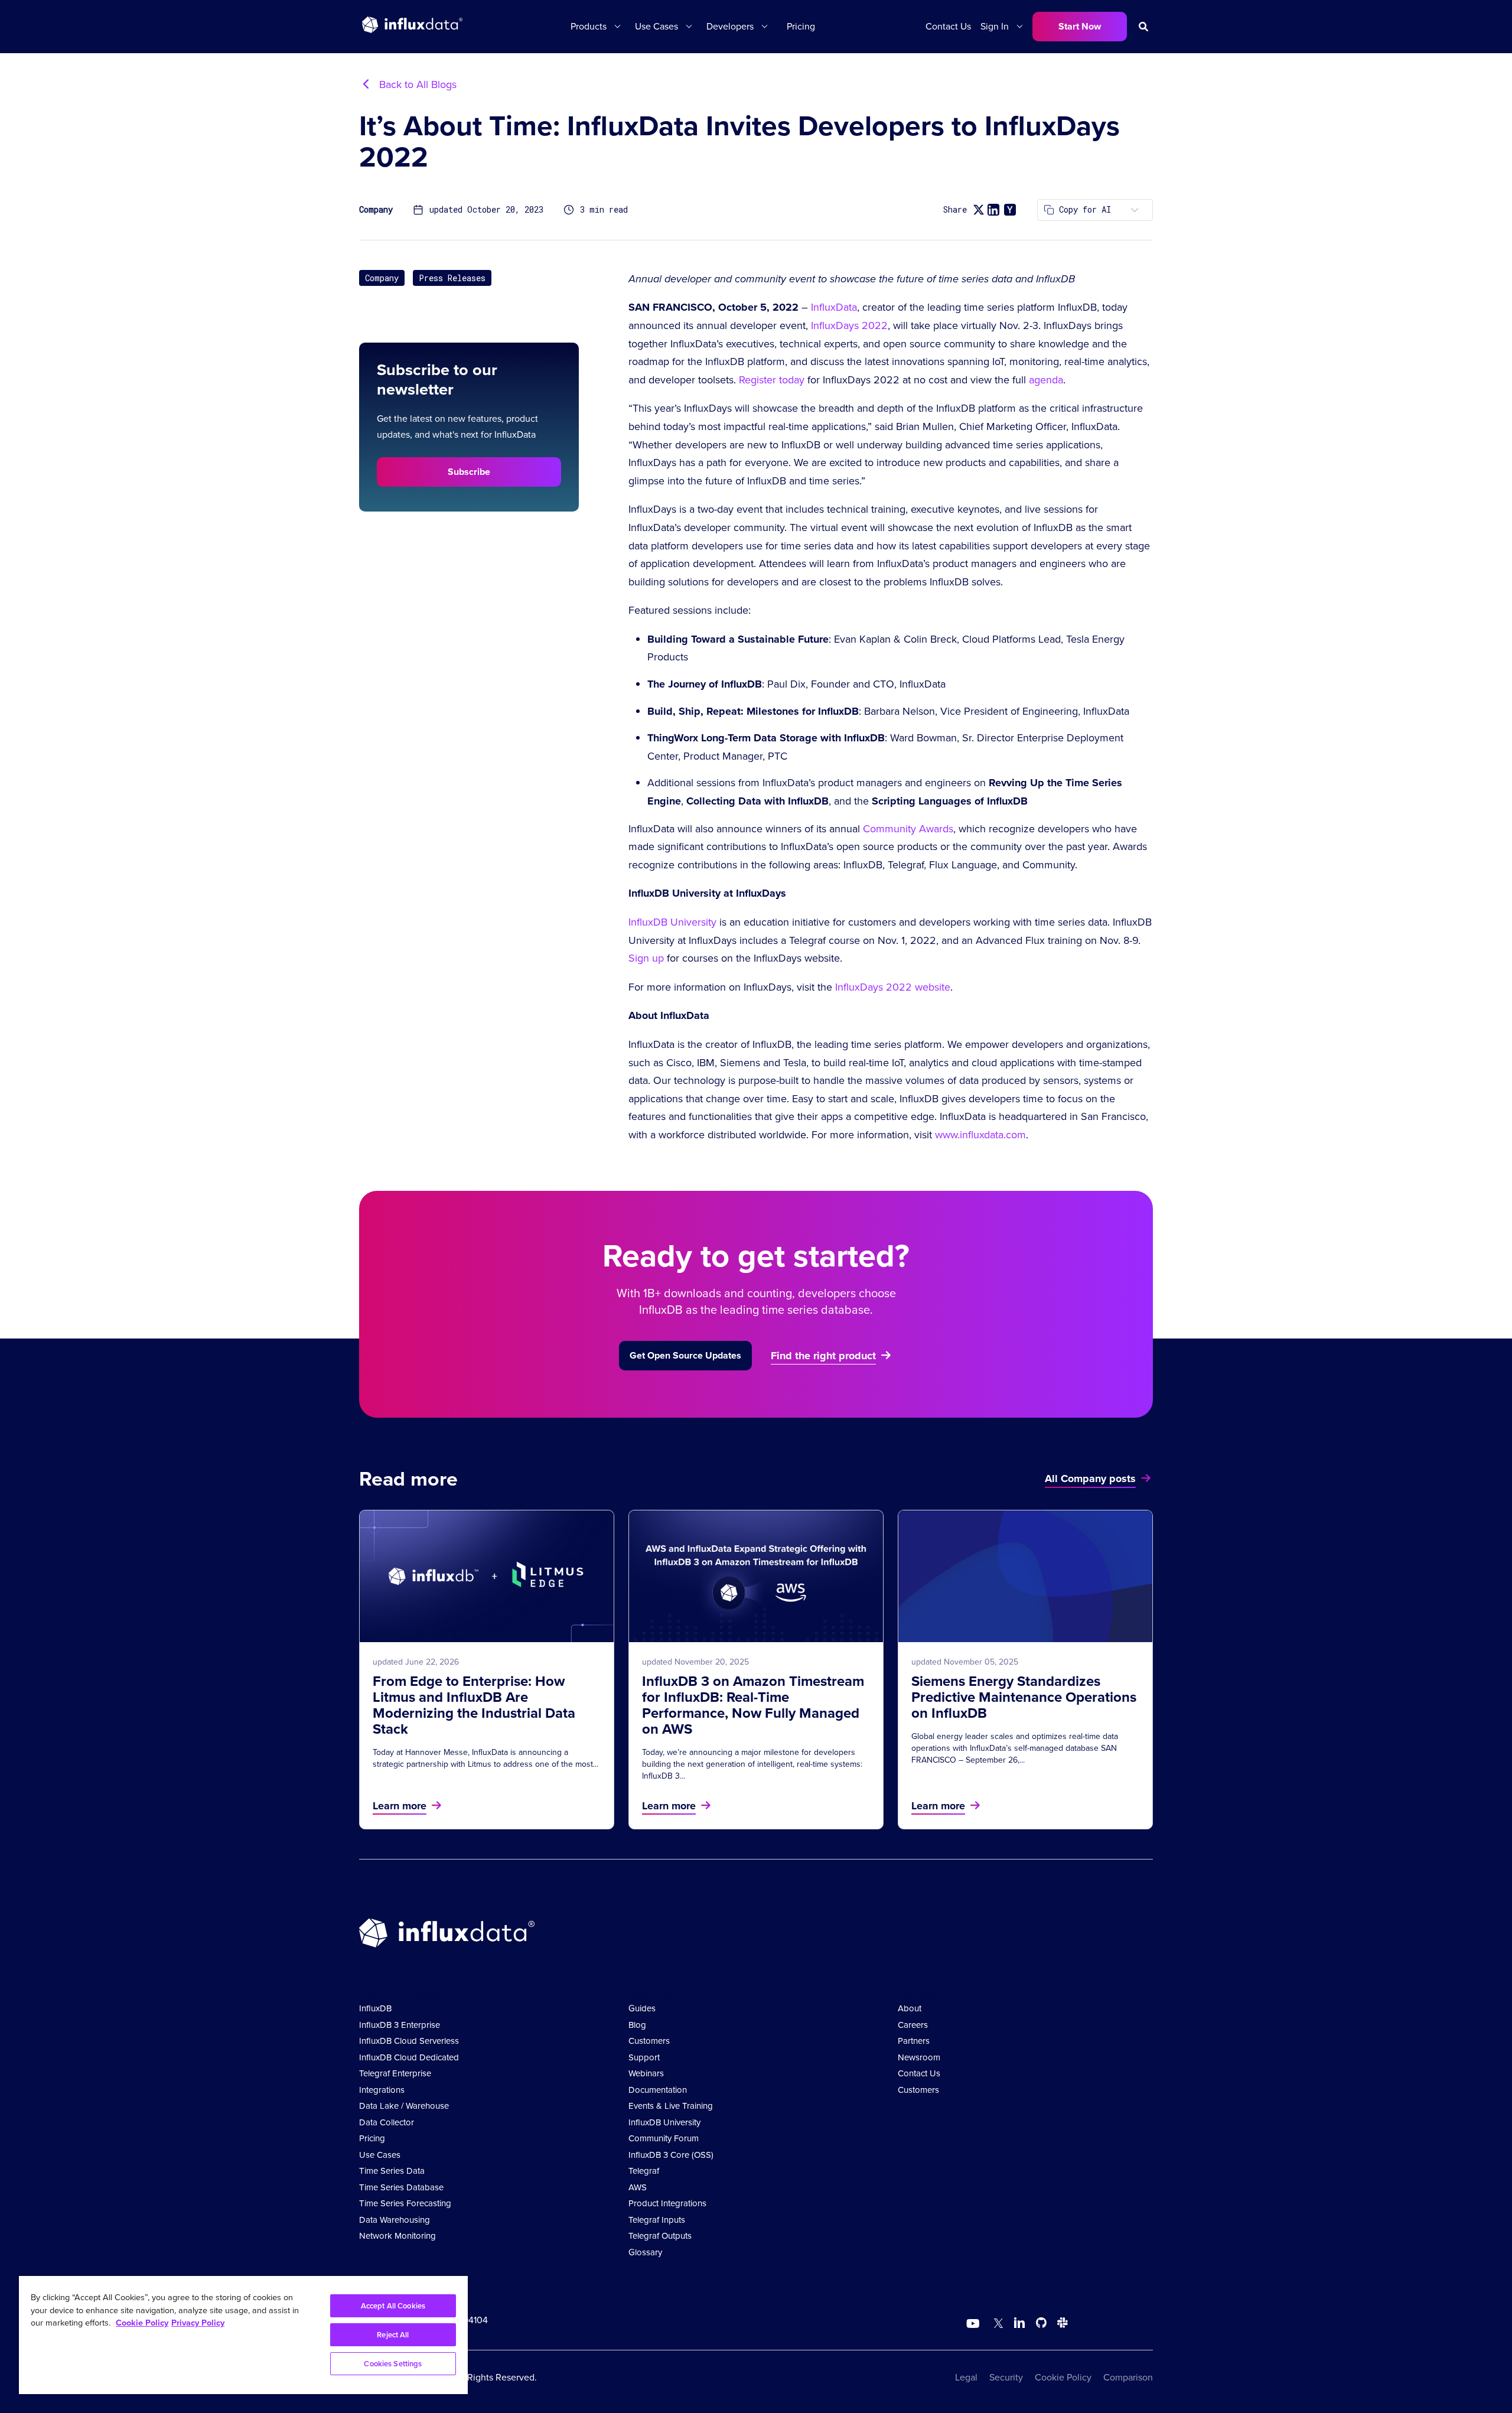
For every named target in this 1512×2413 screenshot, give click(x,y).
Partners (914, 2041)
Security (1006, 2377)
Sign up (646, 958)
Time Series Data (392, 2171)
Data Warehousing (395, 2220)
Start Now (1080, 26)
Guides (642, 2008)
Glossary (645, 2252)
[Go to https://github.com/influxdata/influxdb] (1041, 2325)
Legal (966, 2377)
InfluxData (834, 307)
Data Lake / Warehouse (404, 2106)
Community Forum (664, 2138)
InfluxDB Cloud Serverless (409, 2041)
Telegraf (644, 2171)
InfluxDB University (672, 922)
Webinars (646, 2073)
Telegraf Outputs (660, 2236)
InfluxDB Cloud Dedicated (409, 2057)
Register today (772, 380)
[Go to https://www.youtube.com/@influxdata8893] (974, 2324)
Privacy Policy (198, 2323)
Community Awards (908, 829)
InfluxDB (375, 2008)
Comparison (1128, 2377)
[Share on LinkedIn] (993, 210)
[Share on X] (978, 210)
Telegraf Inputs (657, 2220)
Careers (913, 2025)
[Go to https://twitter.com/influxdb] (996, 2325)
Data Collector (387, 2122)
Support (644, 2057)
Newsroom (919, 2057)
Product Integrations (667, 2203)
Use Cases (380, 2155)
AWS (638, 2187)
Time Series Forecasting (405, 2203)
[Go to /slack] (1060, 2325)
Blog (637, 2025)
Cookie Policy (1063, 2377)
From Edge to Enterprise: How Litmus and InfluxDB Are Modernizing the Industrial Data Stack (474, 1705)
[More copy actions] (1135, 210)
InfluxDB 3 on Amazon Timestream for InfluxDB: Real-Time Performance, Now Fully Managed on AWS (753, 1705)
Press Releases (452, 278)
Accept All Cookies (393, 2306)
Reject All (393, 2335)
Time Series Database (401, 2187)
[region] (243, 2335)
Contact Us (948, 26)
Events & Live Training (671, 2106)
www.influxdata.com (980, 1135)
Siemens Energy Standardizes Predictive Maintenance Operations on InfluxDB (1024, 1697)
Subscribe (469, 472)
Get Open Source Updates (685, 1355)
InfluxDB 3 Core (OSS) (671, 2155)
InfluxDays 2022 (849, 325)
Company (376, 210)
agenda (1046, 380)
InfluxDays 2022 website (893, 987)
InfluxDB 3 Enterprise (400, 2025)
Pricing (801, 26)
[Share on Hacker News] (1010, 210)
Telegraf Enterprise (395, 2073)
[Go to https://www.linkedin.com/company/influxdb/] (1019, 2323)
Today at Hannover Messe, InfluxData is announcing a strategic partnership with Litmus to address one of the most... (485, 1758)
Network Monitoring (397, 2236)
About (910, 2008)
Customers (649, 2041)
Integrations (382, 2090)
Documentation (658, 2090)
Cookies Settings (393, 2364)
